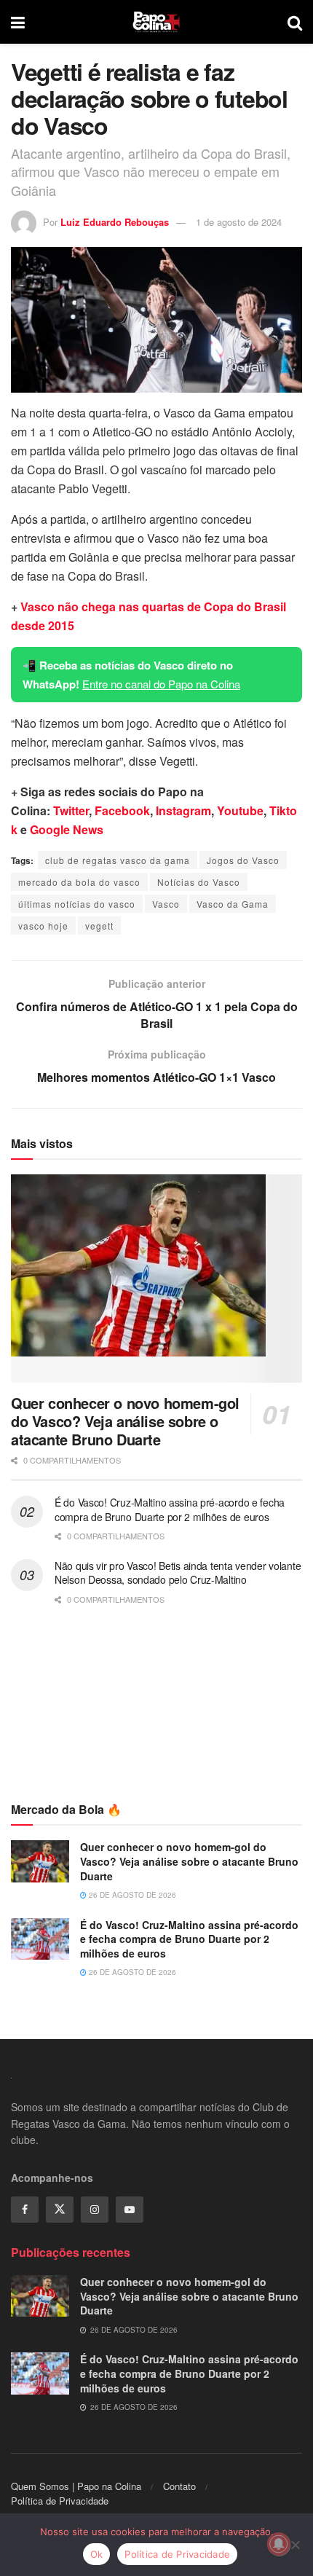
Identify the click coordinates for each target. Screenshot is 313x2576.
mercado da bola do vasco (79, 882)
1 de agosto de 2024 (239, 222)
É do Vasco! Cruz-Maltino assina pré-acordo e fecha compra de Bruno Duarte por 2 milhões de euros (170, 1509)
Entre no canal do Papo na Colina (161, 684)
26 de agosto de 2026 (131, 1895)
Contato (179, 2486)
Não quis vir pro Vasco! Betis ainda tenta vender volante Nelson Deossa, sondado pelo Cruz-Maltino (178, 1573)
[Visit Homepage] (156, 22)
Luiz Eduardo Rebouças (115, 222)
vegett (99, 926)
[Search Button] (295, 22)
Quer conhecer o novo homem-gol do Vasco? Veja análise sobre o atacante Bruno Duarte (125, 1421)
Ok (97, 2554)
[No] (295, 2545)
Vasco (166, 904)
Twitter (71, 810)
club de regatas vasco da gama (118, 860)
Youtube (240, 810)
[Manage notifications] (279, 2544)
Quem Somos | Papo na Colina (76, 2486)
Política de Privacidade (60, 2501)
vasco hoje (43, 926)
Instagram (183, 810)
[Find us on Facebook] (25, 2210)
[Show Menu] (18, 22)
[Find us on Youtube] (130, 2210)
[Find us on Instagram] (95, 2210)
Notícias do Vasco (199, 882)
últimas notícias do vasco (77, 904)
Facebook (122, 810)
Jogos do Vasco (243, 860)
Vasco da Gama (233, 904)
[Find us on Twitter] (60, 2210)
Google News (67, 829)
